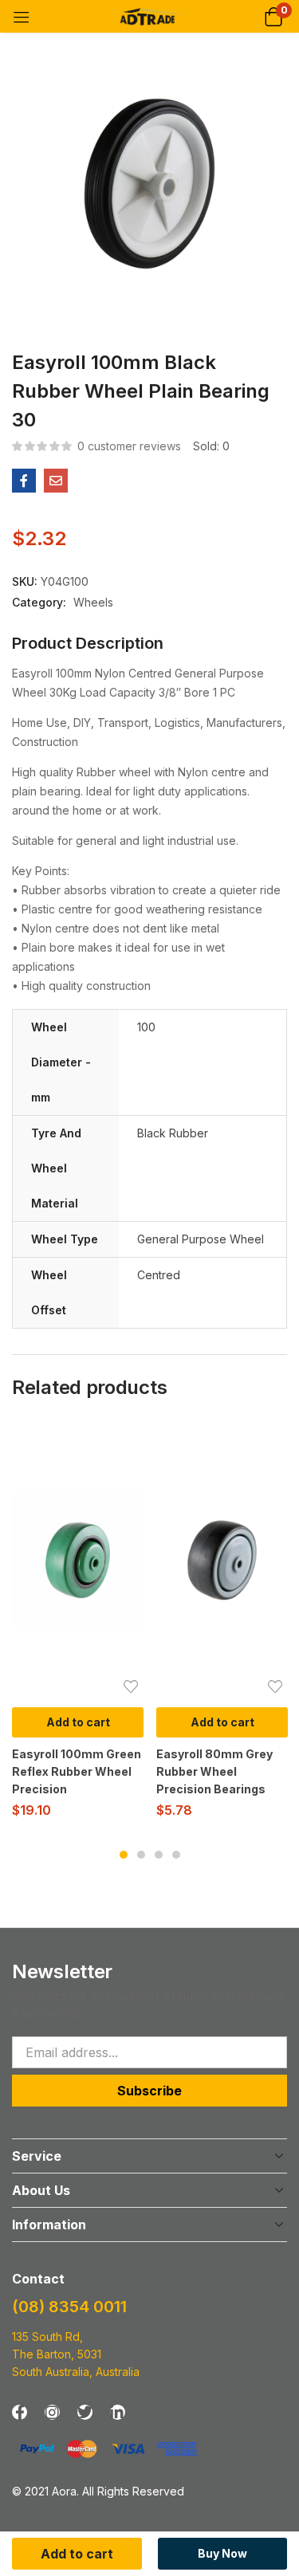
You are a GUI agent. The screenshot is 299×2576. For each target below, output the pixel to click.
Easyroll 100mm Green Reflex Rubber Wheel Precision (77, 1771)
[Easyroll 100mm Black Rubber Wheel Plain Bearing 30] (24, 481)
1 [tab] (124, 1855)
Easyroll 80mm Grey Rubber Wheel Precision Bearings (214, 1771)
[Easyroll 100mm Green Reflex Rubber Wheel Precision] (78, 1560)
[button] (273, 16)
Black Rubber (173, 1133)
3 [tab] (159, 1855)
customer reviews (129, 446)
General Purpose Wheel (201, 1239)
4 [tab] (176, 1855)
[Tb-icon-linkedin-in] (118, 2412)
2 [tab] (141, 1855)
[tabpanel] (78, 1626)
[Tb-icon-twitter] (85, 2412)
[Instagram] (52, 2412)
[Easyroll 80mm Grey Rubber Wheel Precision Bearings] (222, 1560)
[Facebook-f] (20, 2412)
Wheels (93, 602)
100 (146, 1027)
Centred (159, 1275)
